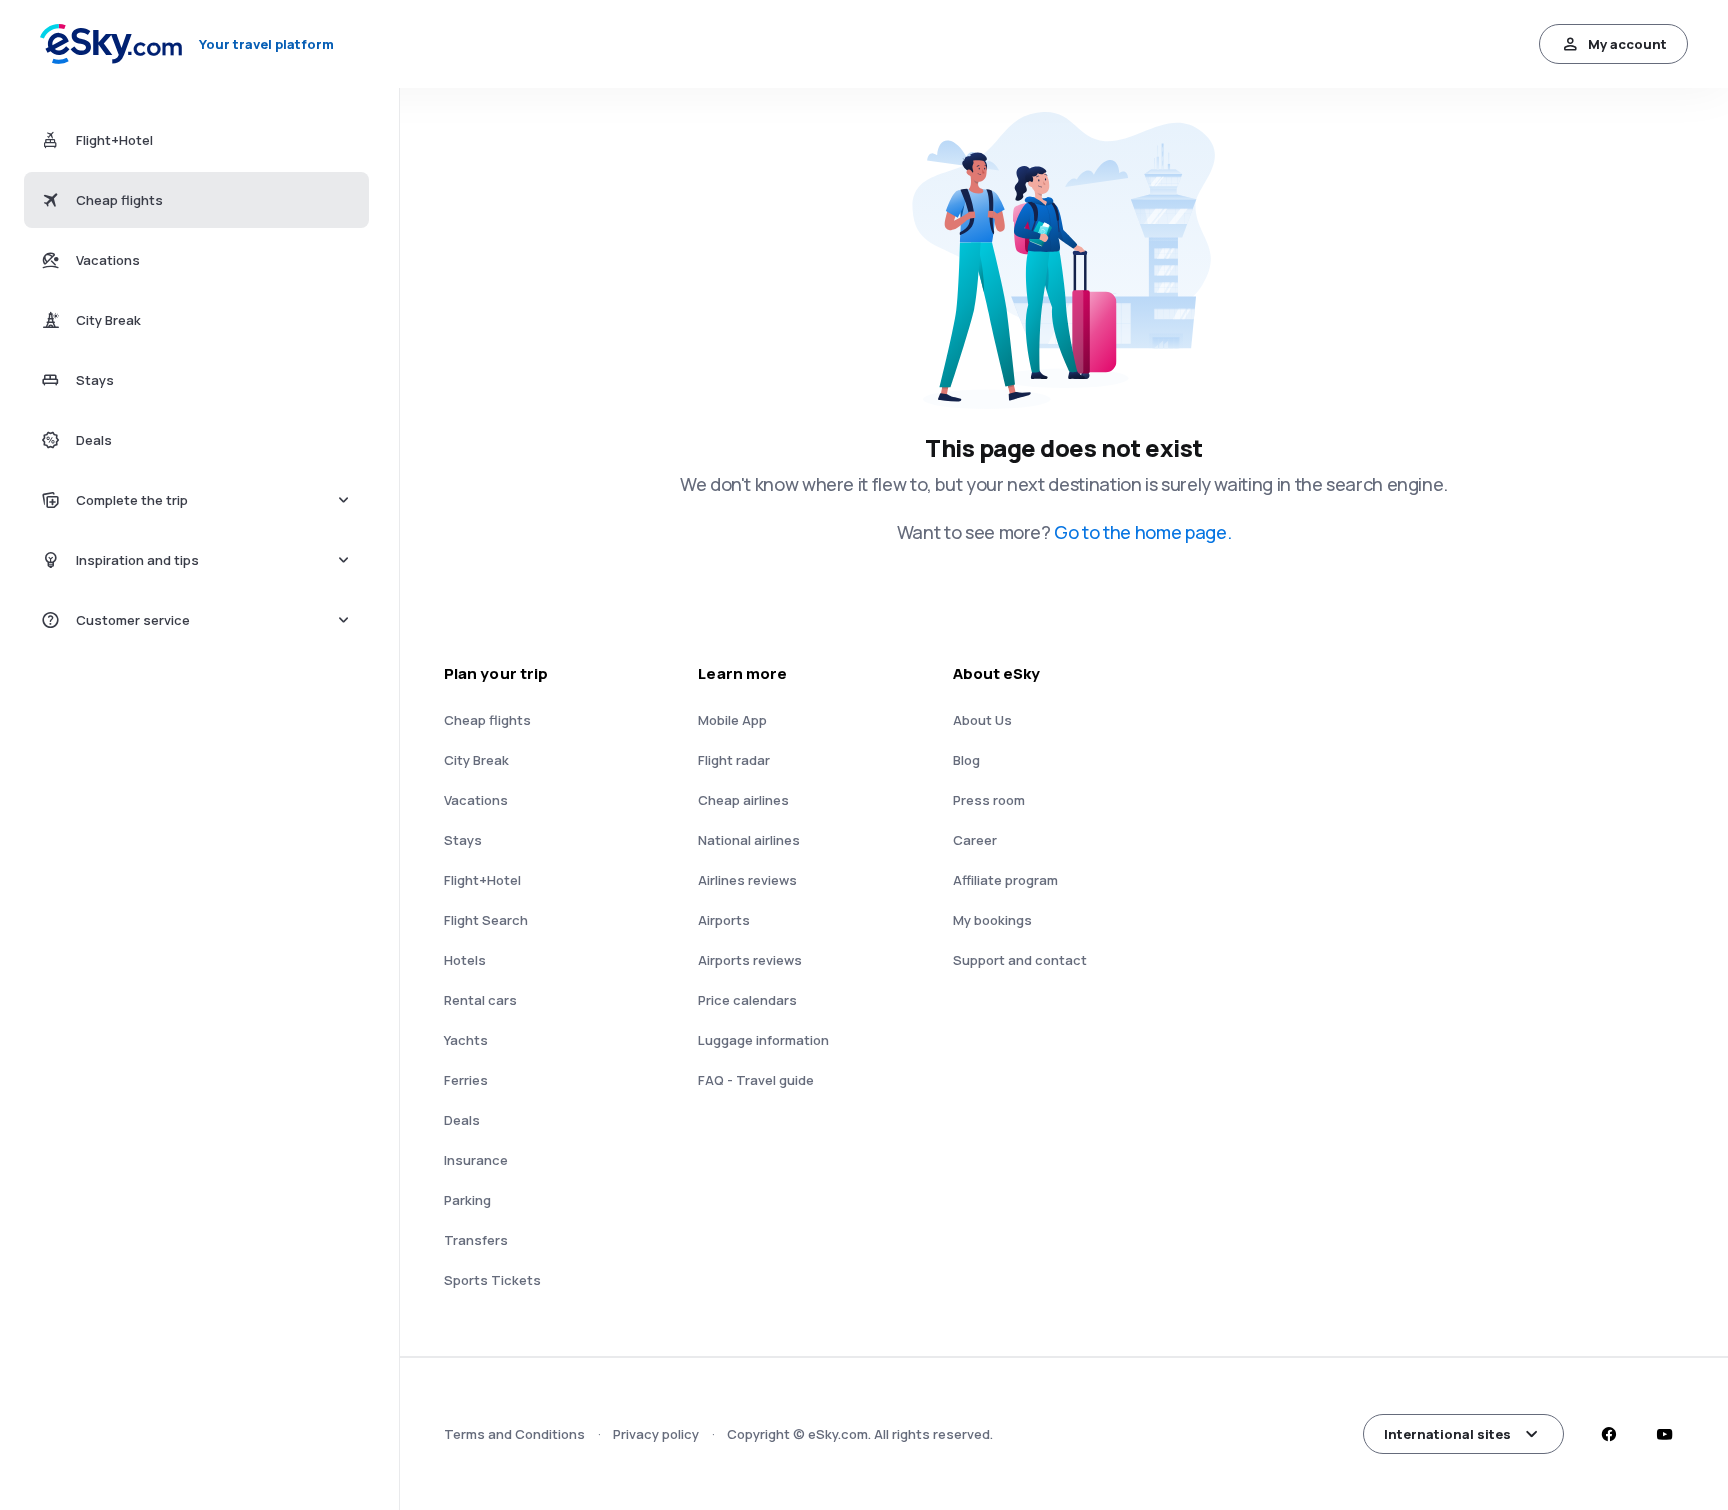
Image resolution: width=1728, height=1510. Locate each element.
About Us (982, 720)
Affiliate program (1005, 880)
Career (975, 840)
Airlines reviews (747, 880)
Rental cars (480, 1000)
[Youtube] (1664, 1434)
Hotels (465, 960)
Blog (966, 760)
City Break (476, 760)
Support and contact (1020, 960)
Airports (724, 920)
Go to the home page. (1142, 532)
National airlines (749, 840)
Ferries (466, 1080)
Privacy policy (656, 1434)
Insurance (476, 1160)
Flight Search (486, 920)
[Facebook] (1608, 1434)
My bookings (992, 920)
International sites (1447, 1434)
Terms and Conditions (514, 1434)
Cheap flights (487, 720)
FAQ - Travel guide (756, 1080)
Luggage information (763, 1040)
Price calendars (747, 1000)
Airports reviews (750, 960)
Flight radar (734, 760)
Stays (463, 840)
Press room (989, 800)
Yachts (466, 1040)
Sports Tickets (492, 1280)
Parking (467, 1200)
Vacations (476, 800)
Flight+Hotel (482, 880)
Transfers (476, 1240)
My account (1627, 44)
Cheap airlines (743, 800)
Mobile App (732, 720)
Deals (462, 1120)
